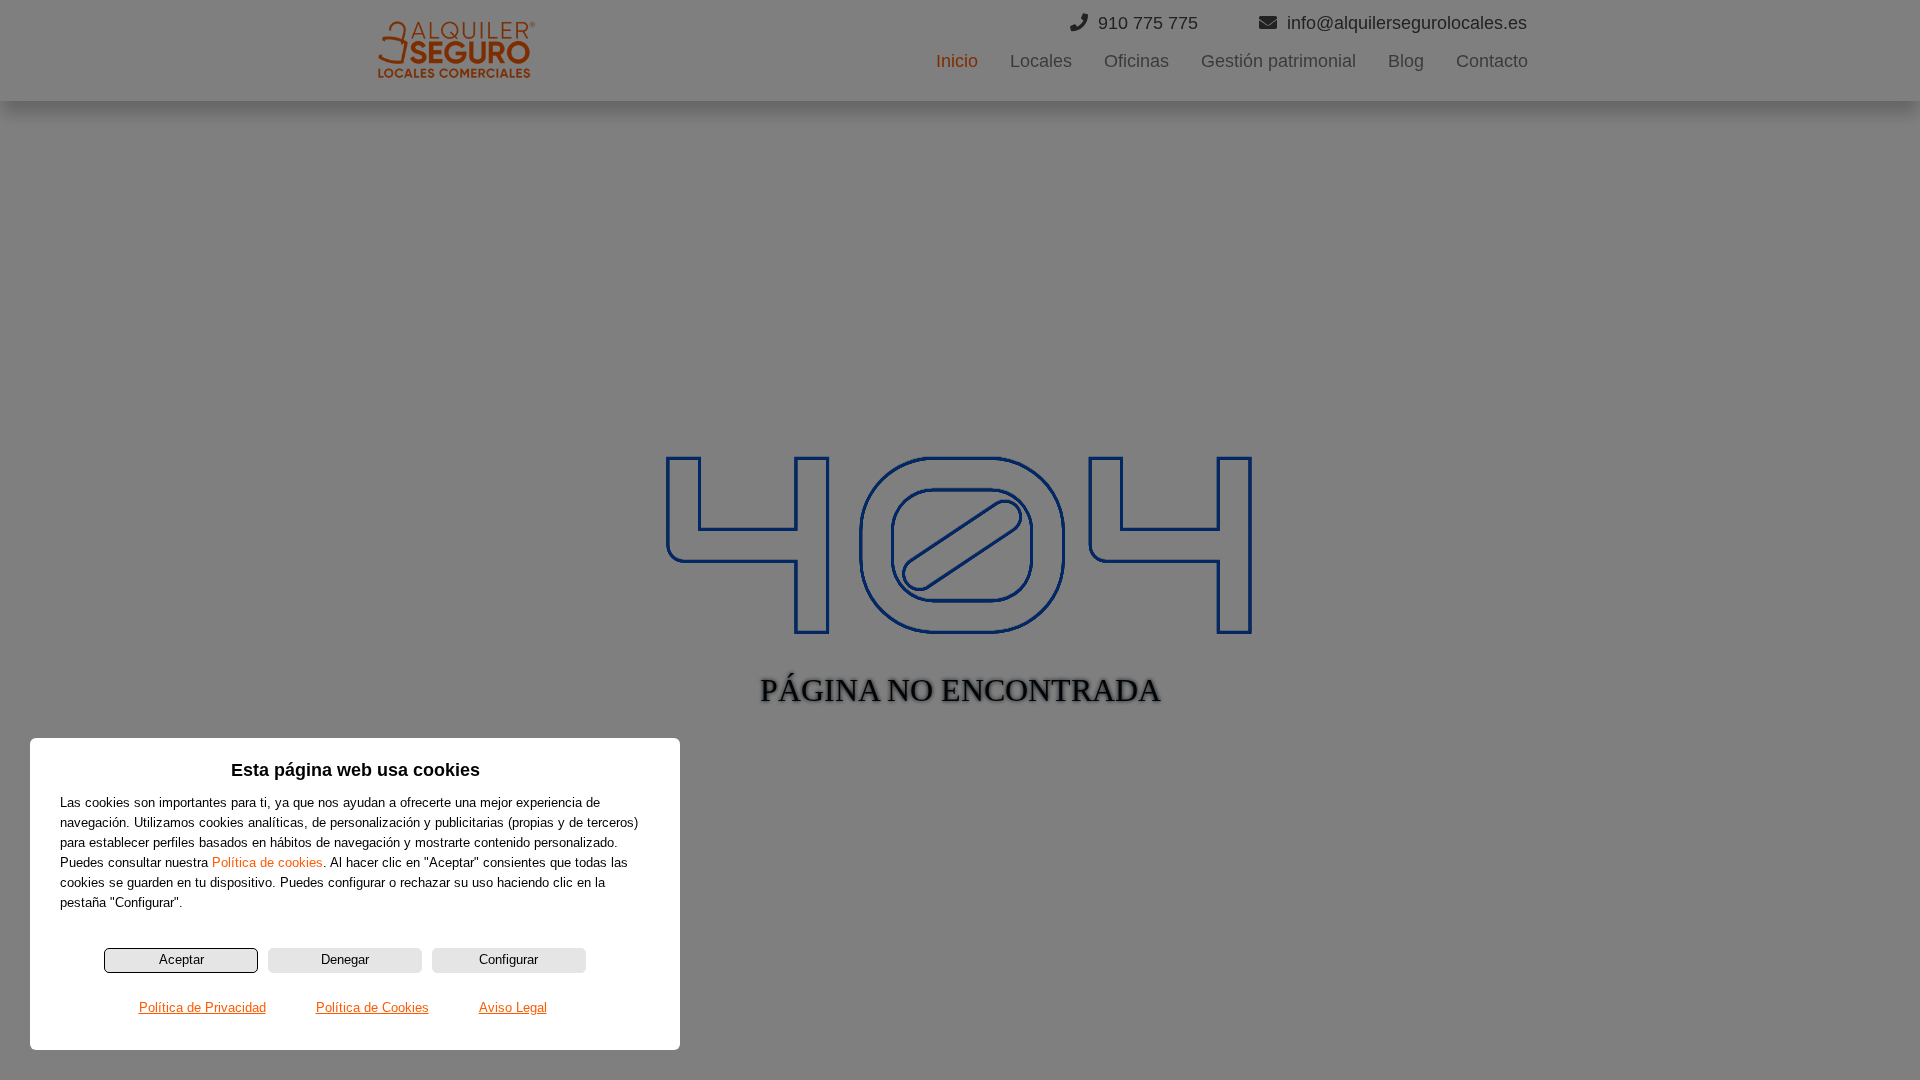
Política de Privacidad (202, 1007)
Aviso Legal (513, 1007)
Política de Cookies (372, 1007)
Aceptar (181, 959)
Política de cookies (267, 862)
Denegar (345, 959)
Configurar (508, 959)
